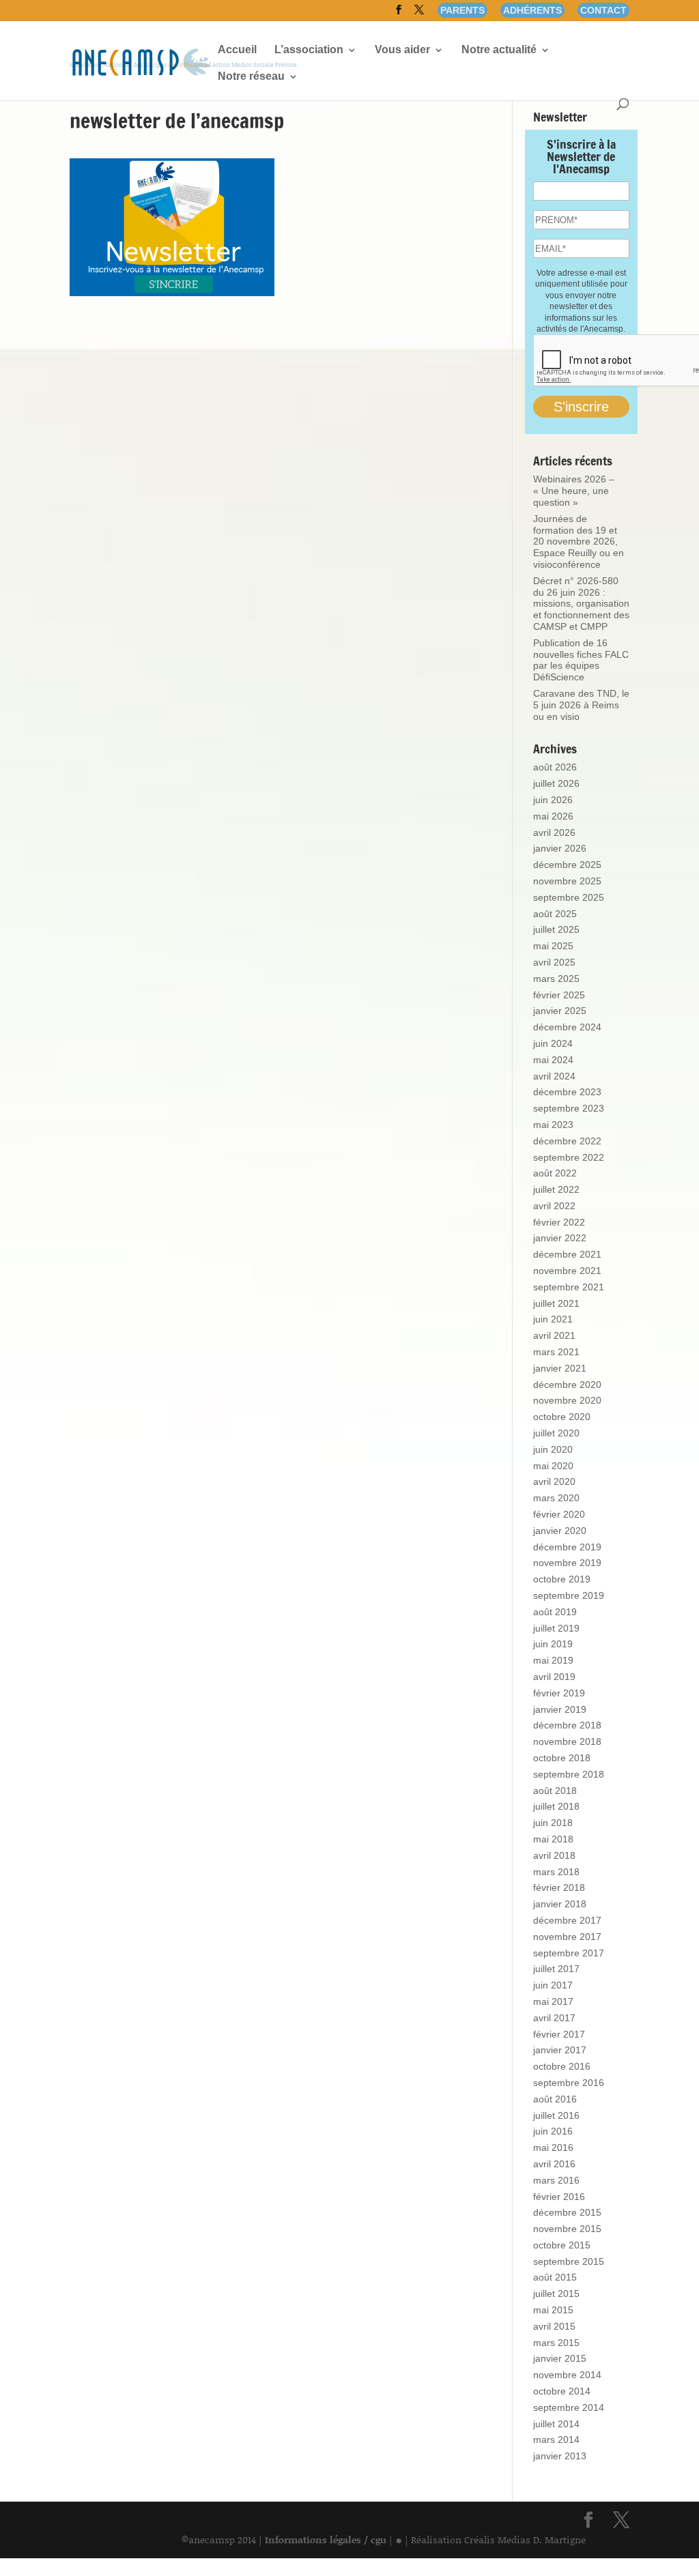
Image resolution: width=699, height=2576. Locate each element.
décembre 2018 (567, 1725)
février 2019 (559, 1693)
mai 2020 (553, 1466)
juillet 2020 (556, 1433)
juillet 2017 (556, 1969)
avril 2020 (554, 1481)
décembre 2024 (567, 1027)
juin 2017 (553, 1985)
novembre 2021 (567, 1271)
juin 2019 (553, 1644)
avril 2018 (554, 1855)
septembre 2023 (569, 1108)
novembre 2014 (567, 2375)
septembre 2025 (569, 897)
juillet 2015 (556, 2293)
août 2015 (555, 2277)
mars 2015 (556, 2343)
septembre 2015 (569, 2261)
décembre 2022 (567, 1141)
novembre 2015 (567, 2229)
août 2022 (555, 1173)
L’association (309, 50)
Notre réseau (251, 77)
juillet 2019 (556, 1628)
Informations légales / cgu (326, 2539)
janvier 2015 (560, 2358)
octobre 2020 (562, 1417)
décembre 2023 (567, 1092)
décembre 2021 (567, 1254)
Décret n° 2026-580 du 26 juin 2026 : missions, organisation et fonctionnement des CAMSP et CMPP (581, 604)
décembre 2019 (567, 1547)
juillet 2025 (556, 929)
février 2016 (559, 2197)
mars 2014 (556, 2440)
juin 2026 (553, 800)
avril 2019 (554, 1677)
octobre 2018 (562, 1758)
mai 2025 (553, 946)
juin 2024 (553, 1043)
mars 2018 (556, 1872)
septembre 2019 (569, 1595)
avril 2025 (554, 962)
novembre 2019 (567, 1563)
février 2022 (559, 1222)
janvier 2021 (560, 1368)
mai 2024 (553, 1060)
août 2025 (555, 914)
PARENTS (462, 10)
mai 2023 (553, 1125)
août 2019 (555, 1612)
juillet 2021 (556, 1303)
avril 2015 (554, 2326)
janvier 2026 (560, 848)
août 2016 (555, 2099)
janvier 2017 (560, 2050)
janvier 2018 (560, 1904)
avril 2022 (554, 1206)
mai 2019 (553, 1660)
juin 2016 (553, 2131)
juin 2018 (553, 1823)
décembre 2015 (567, 2212)
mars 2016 (556, 2180)
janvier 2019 (560, 1709)
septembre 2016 (569, 2083)
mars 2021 (556, 1352)
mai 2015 (553, 2310)
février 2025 (559, 995)
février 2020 (559, 1514)
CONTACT (603, 10)
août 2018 (555, 1791)
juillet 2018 (556, 1806)
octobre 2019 (562, 1579)
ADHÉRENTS (532, 10)
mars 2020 (556, 1498)
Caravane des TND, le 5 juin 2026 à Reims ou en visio (581, 705)
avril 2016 (554, 2164)
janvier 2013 (560, 2456)
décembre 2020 (567, 1385)
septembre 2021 (569, 1287)
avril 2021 (554, 1335)
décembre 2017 (567, 1920)
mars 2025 (556, 979)
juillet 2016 (556, 2115)
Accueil (237, 50)
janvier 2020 (560, 1531)
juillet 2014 (556, 2424)
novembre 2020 (567, 1400)
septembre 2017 (569, 1953)
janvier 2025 (560, 1011)
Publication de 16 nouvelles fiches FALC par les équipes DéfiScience (581, 660)
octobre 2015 (562, 2245)
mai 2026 (553, 816)
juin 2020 (553, 1449)
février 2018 (559, 1887)
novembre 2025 (567, 881)
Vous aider (402, 50)
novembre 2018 (567, 1741)
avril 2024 (554, 1076)
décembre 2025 (567, 865)
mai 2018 (553, 1839)
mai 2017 (553, 2001)
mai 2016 (553, 2147)
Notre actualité (499, 50)
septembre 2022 (569, 1157)
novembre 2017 (567, 1937)
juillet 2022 (556, 1189)
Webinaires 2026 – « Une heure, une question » (574, 491)
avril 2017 (554, 2018)
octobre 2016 (562, 2066)
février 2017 (559, 2034)
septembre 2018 (569, 1774)
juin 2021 (553, 1319)
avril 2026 (554, 833)
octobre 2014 (562, 2391)
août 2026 (555, 767)
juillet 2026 (556, 783)
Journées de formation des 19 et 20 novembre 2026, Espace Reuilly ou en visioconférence (579, 541)
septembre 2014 (569, 2407)
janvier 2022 (560, 1238)
